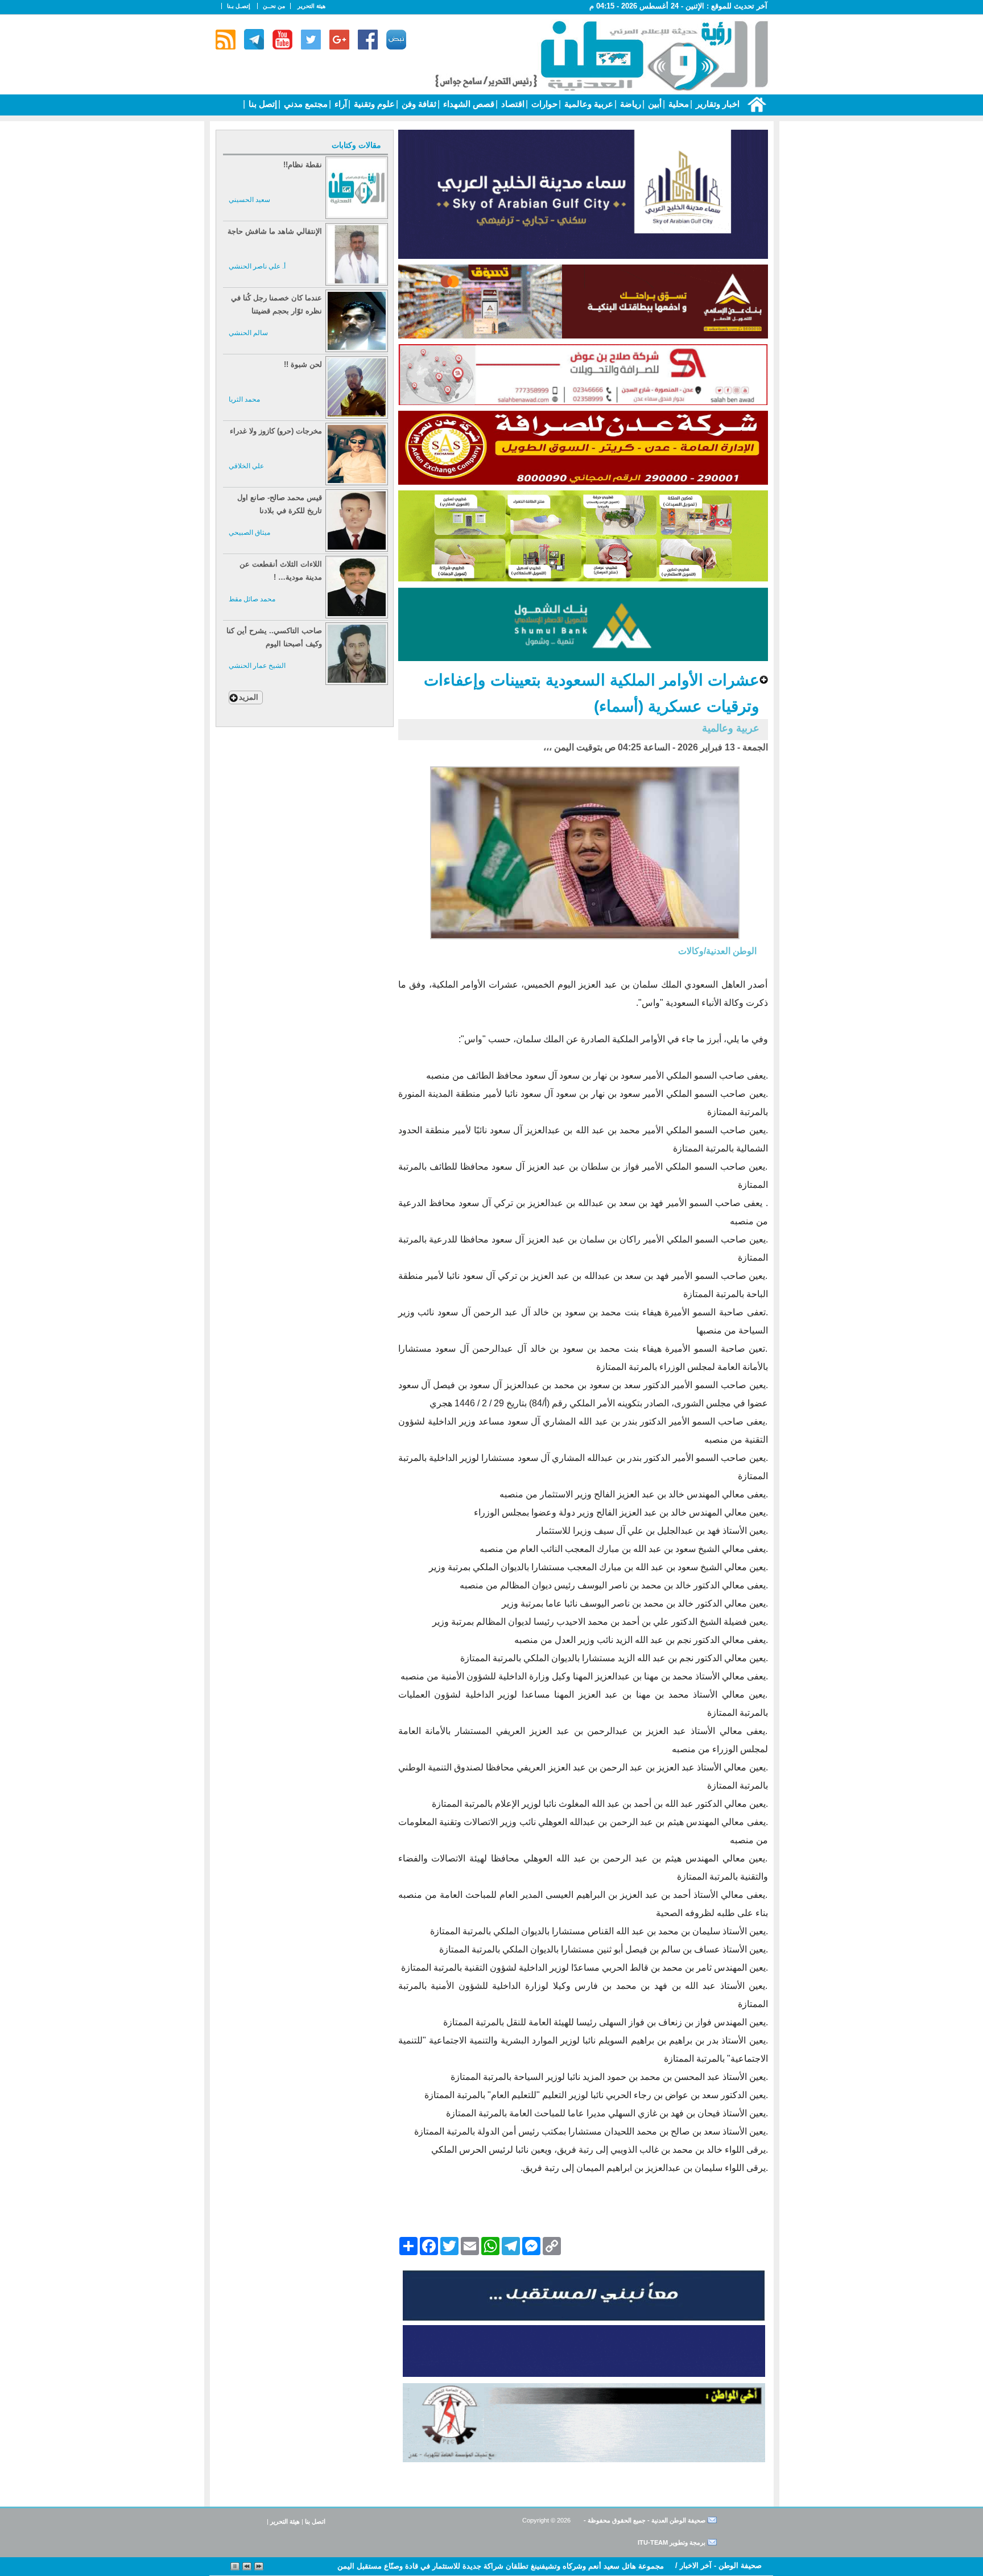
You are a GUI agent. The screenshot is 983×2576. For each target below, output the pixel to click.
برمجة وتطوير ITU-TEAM (672, 2542)
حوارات (543, 104)
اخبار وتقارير (716, 104)
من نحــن (274, 6)
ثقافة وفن (418, 104)
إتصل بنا (262, 104)
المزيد (249, 697)
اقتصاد (512, 104)
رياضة (629, 104)
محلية (678, 104)
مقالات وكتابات (356, 145)
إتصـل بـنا (239, 6)
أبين (654, 104)
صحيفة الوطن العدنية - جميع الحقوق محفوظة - (644, 2520)
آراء (340, 104)
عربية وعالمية (588, 104)
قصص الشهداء (468, 104)
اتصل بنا (315, 2521)
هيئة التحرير (311, 6)
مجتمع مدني (305, 104)
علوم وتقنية (373, 104)
